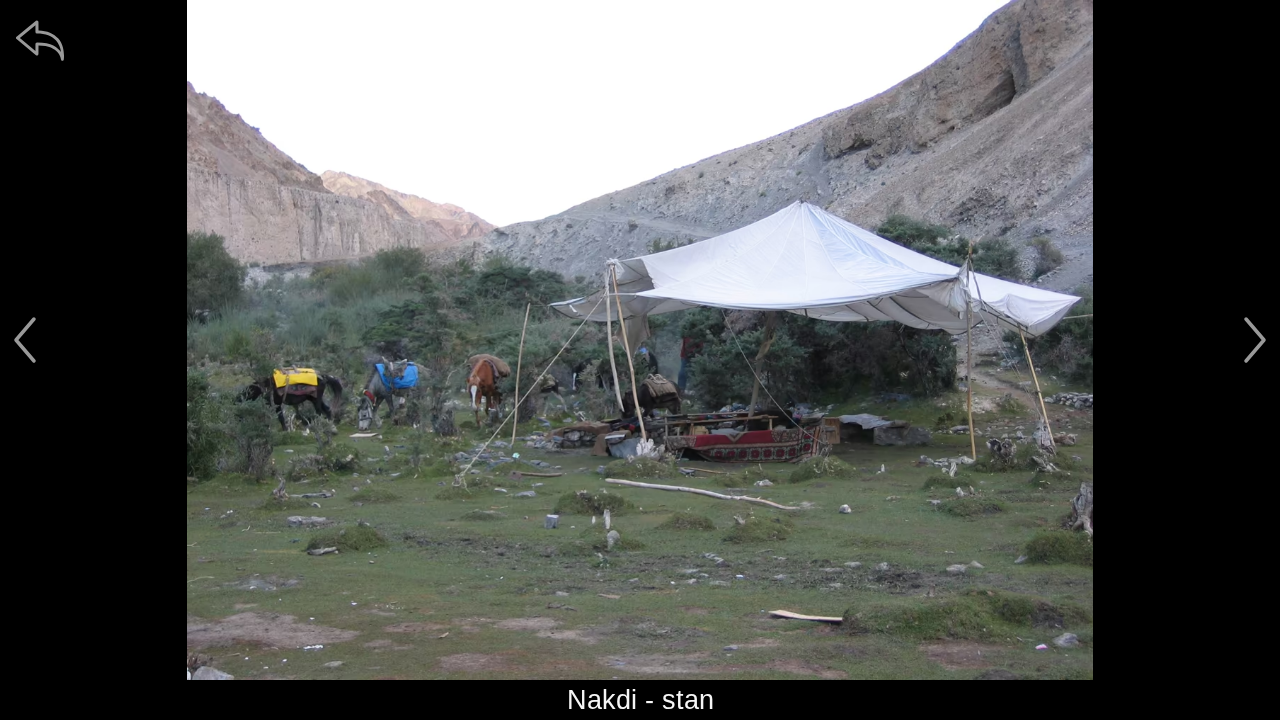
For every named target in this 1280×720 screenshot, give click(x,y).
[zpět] (40, 40)
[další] (1255, 340)
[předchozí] (25, 340)
